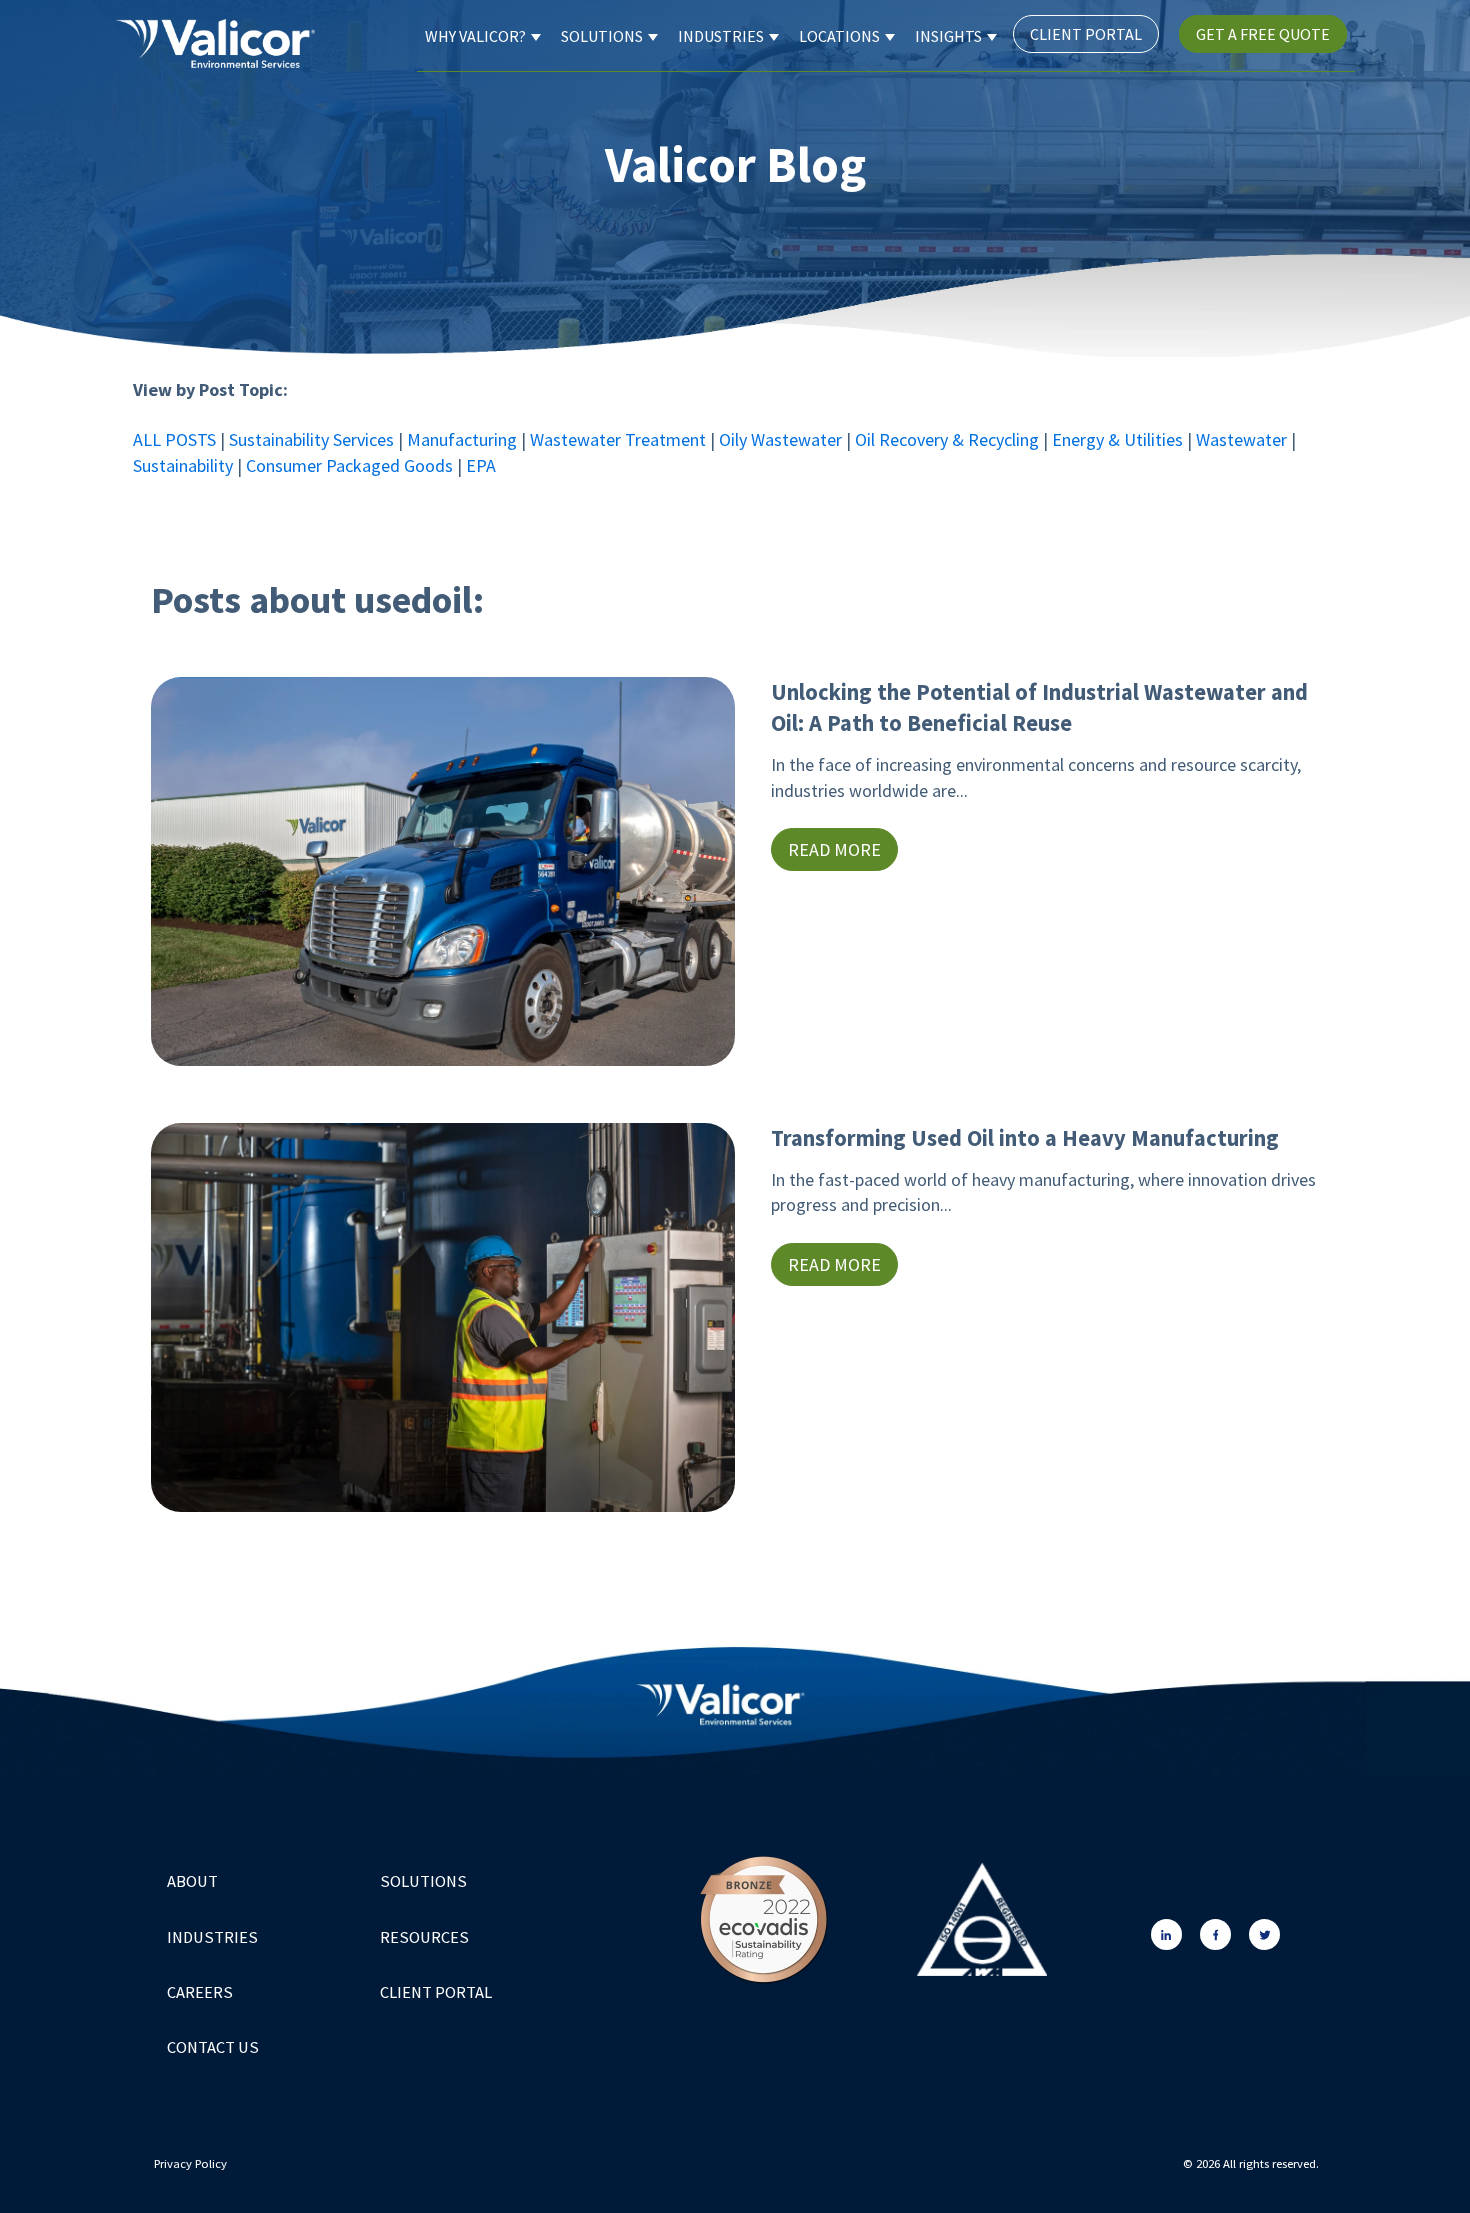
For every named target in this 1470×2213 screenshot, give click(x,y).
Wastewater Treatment (618, 439)
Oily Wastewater (780, 439)
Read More (834, 849)
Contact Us (213, 2047)
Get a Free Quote (1263, 34)
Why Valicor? (475, 36)
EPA (483, 465)
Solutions (602, 36)
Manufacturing (464, 439)
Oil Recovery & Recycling (947, 439)
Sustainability (185, 465)
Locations (839, 36)
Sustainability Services (311, 439)
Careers (200, 1992)
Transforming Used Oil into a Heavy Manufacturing (1025, 1138)
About (192, 1881)
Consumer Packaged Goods (349, 465)
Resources (424, 1937)
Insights (948, 36)
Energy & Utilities (1117, 439)
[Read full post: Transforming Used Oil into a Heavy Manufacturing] (443, 1321)
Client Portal (1086, 34)
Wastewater (1243, 439)
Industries (721, 36)
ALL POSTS (174, 439)
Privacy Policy (192, 2163)
